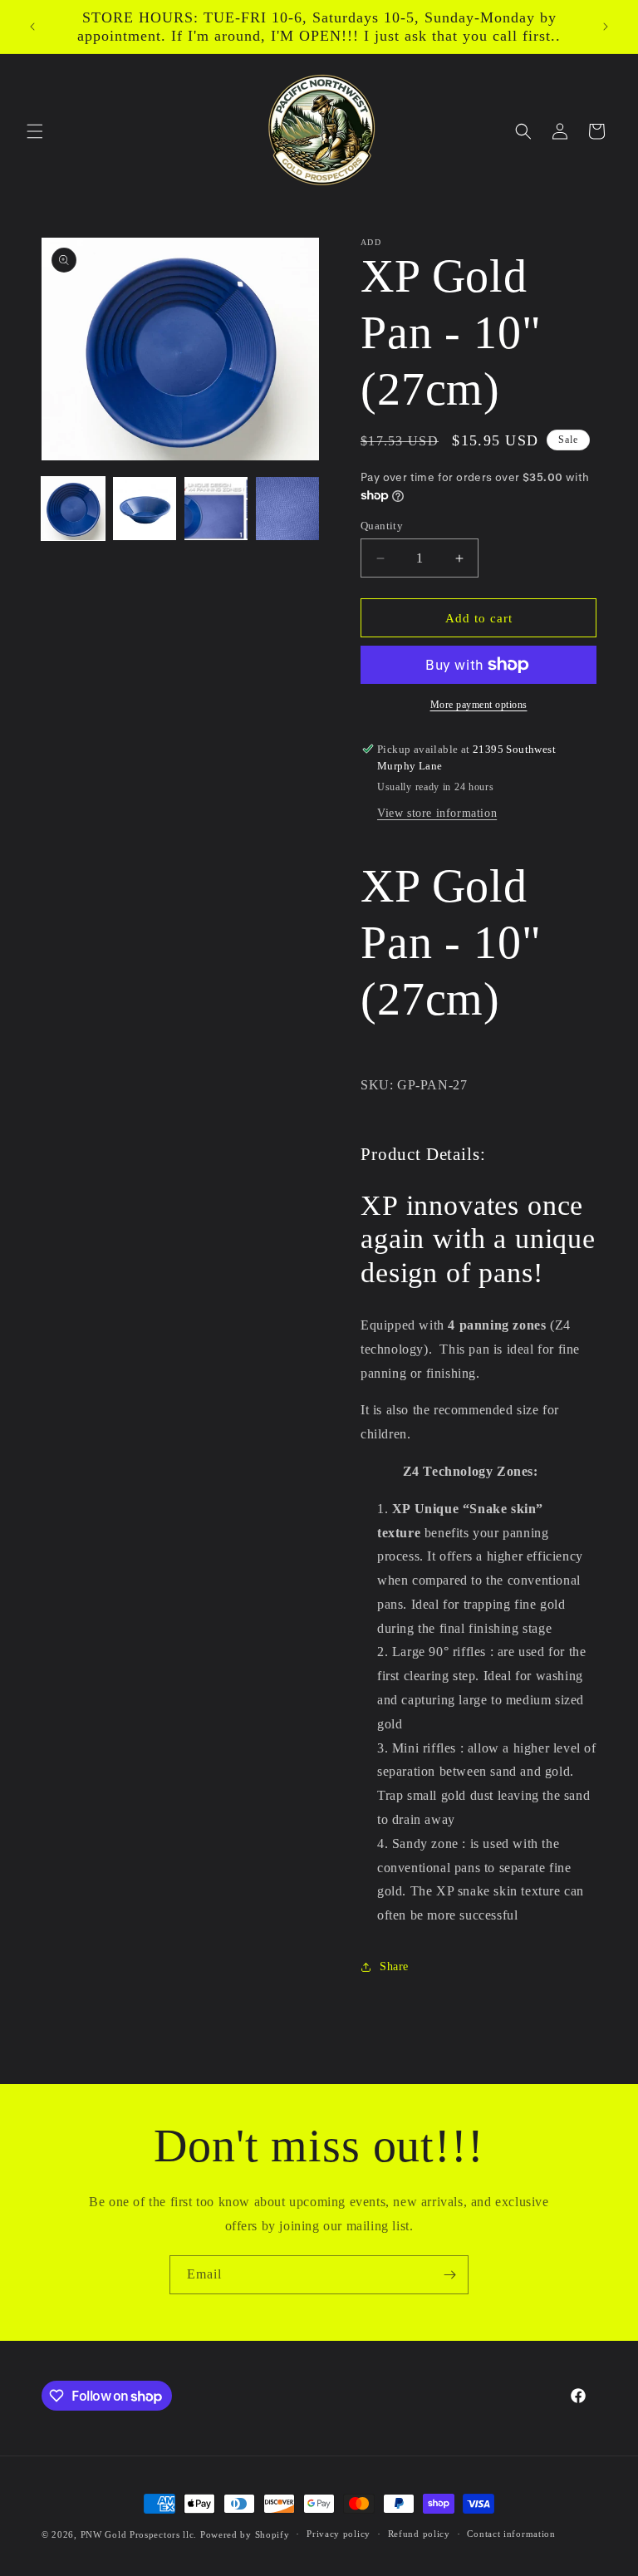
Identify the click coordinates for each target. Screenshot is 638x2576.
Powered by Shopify (245, 2534)
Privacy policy (339, 2534)
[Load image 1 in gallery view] (73, 509)
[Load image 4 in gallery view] (287, 509)
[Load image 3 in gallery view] (216, 509)
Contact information (511, 2534)
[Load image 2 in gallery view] (145, 509)
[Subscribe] (449, 2275)
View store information (437, 813)
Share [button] (394, 1966)
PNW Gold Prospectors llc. (139, 2534)
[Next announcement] (606, 27)
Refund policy (419, 2534)
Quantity (382, 526)
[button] (35, 131)
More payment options (479, 705)
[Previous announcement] (32, 27)
